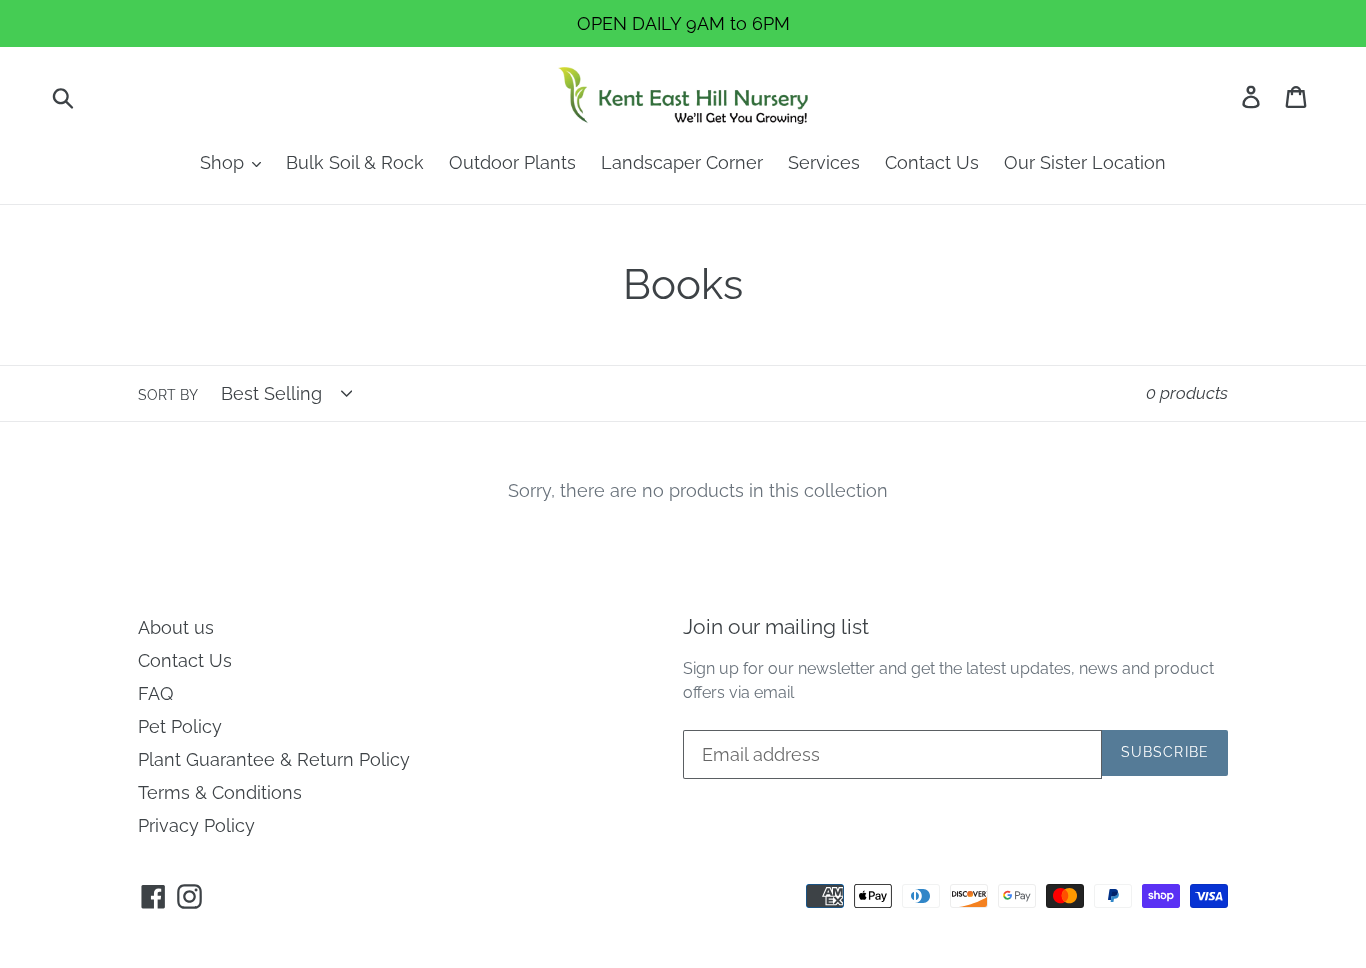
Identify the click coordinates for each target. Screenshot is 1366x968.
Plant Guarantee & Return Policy (274, 759)
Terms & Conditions (220, 792)
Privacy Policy (196, 825)
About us (176, 627)
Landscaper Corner (682, 162)
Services (824, 162)
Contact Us (932, 162)
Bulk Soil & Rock (355, 162)
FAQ (155, 693)
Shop (224, 162)
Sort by (168, 395)
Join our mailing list (776, 626)
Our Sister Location (1085, 162)
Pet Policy (180, 726)
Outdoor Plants (512, 162)
